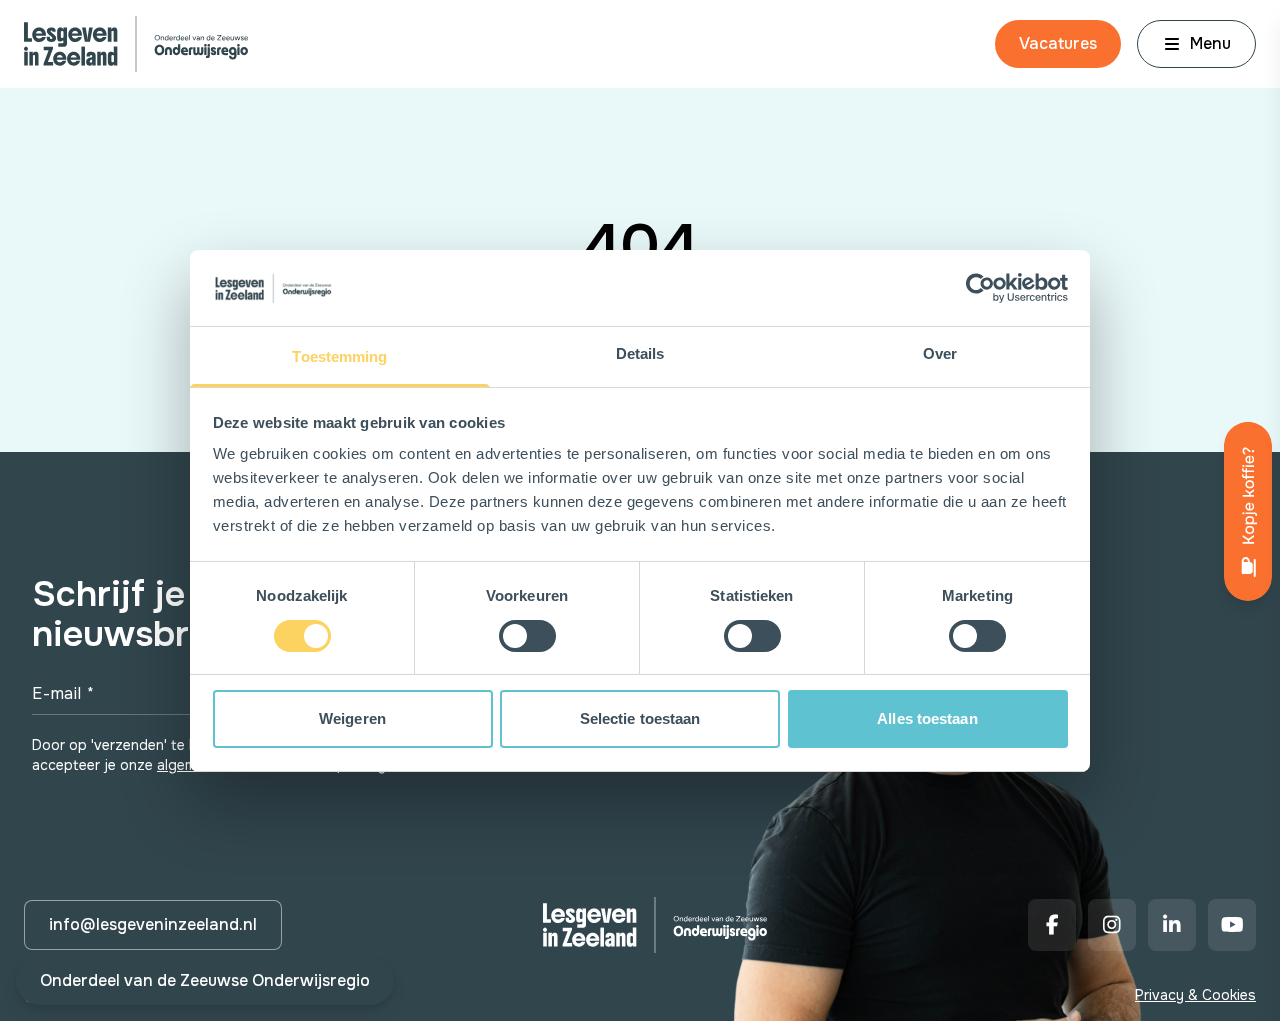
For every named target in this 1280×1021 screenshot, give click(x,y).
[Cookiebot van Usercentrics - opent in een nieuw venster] (980, 288)
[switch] (527, 636)
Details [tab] (640, 353)
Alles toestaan (927, 718)
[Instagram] (1112, 925)
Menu (1210, 43)
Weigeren (352, 718)
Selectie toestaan (640, 718)
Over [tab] (940, 353)
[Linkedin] (1172, 925)
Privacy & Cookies (1195, 995)
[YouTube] (1232, 925)
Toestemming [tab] (339, 356)
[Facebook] (1052, 925)
